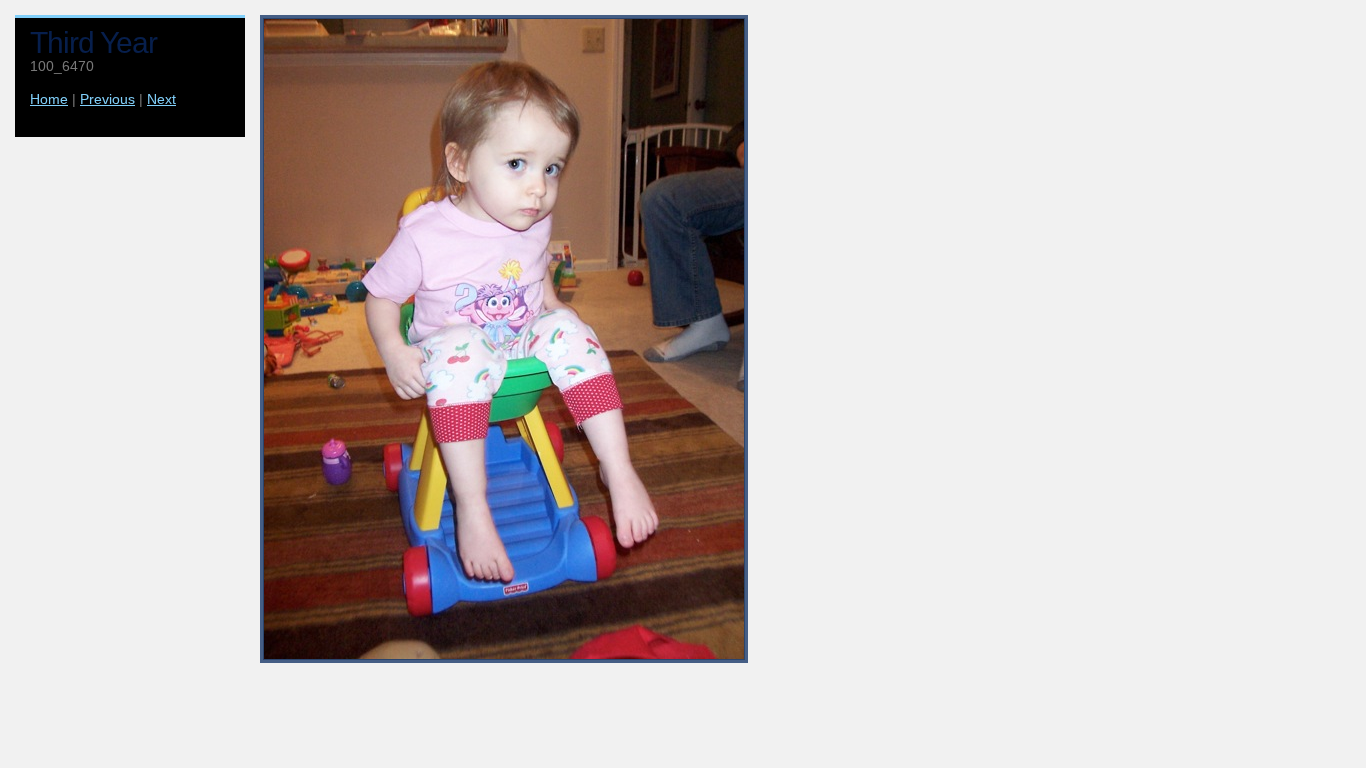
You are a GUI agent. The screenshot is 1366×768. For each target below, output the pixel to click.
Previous (107, 99)
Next (161, 99)
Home (49, 99)
